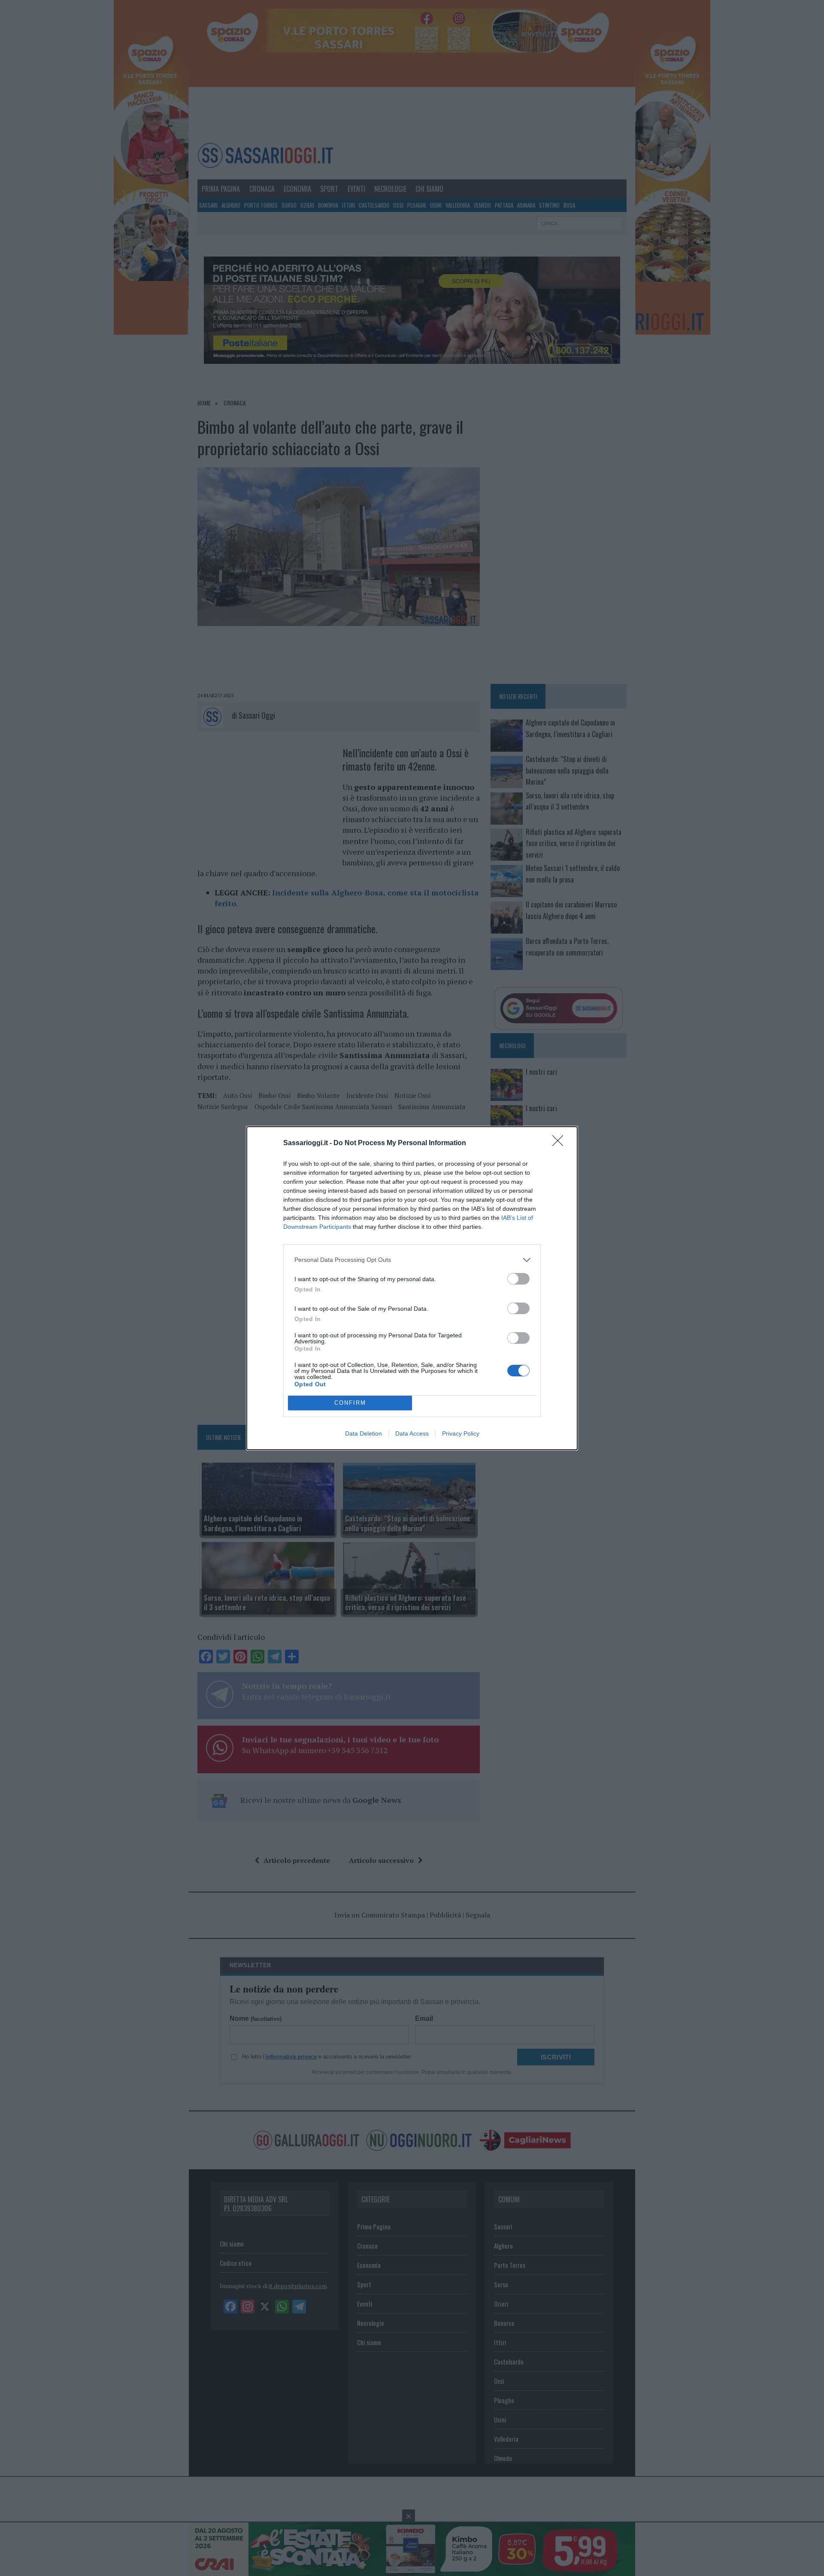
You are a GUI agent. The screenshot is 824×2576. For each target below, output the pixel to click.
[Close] (560, 1143)
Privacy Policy (461, 1433)
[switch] (518, 1279)
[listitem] (412, 1260)
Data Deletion (364, 1433)
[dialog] (412, 1288)
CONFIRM (350, 1403)
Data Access (412, 1433)
